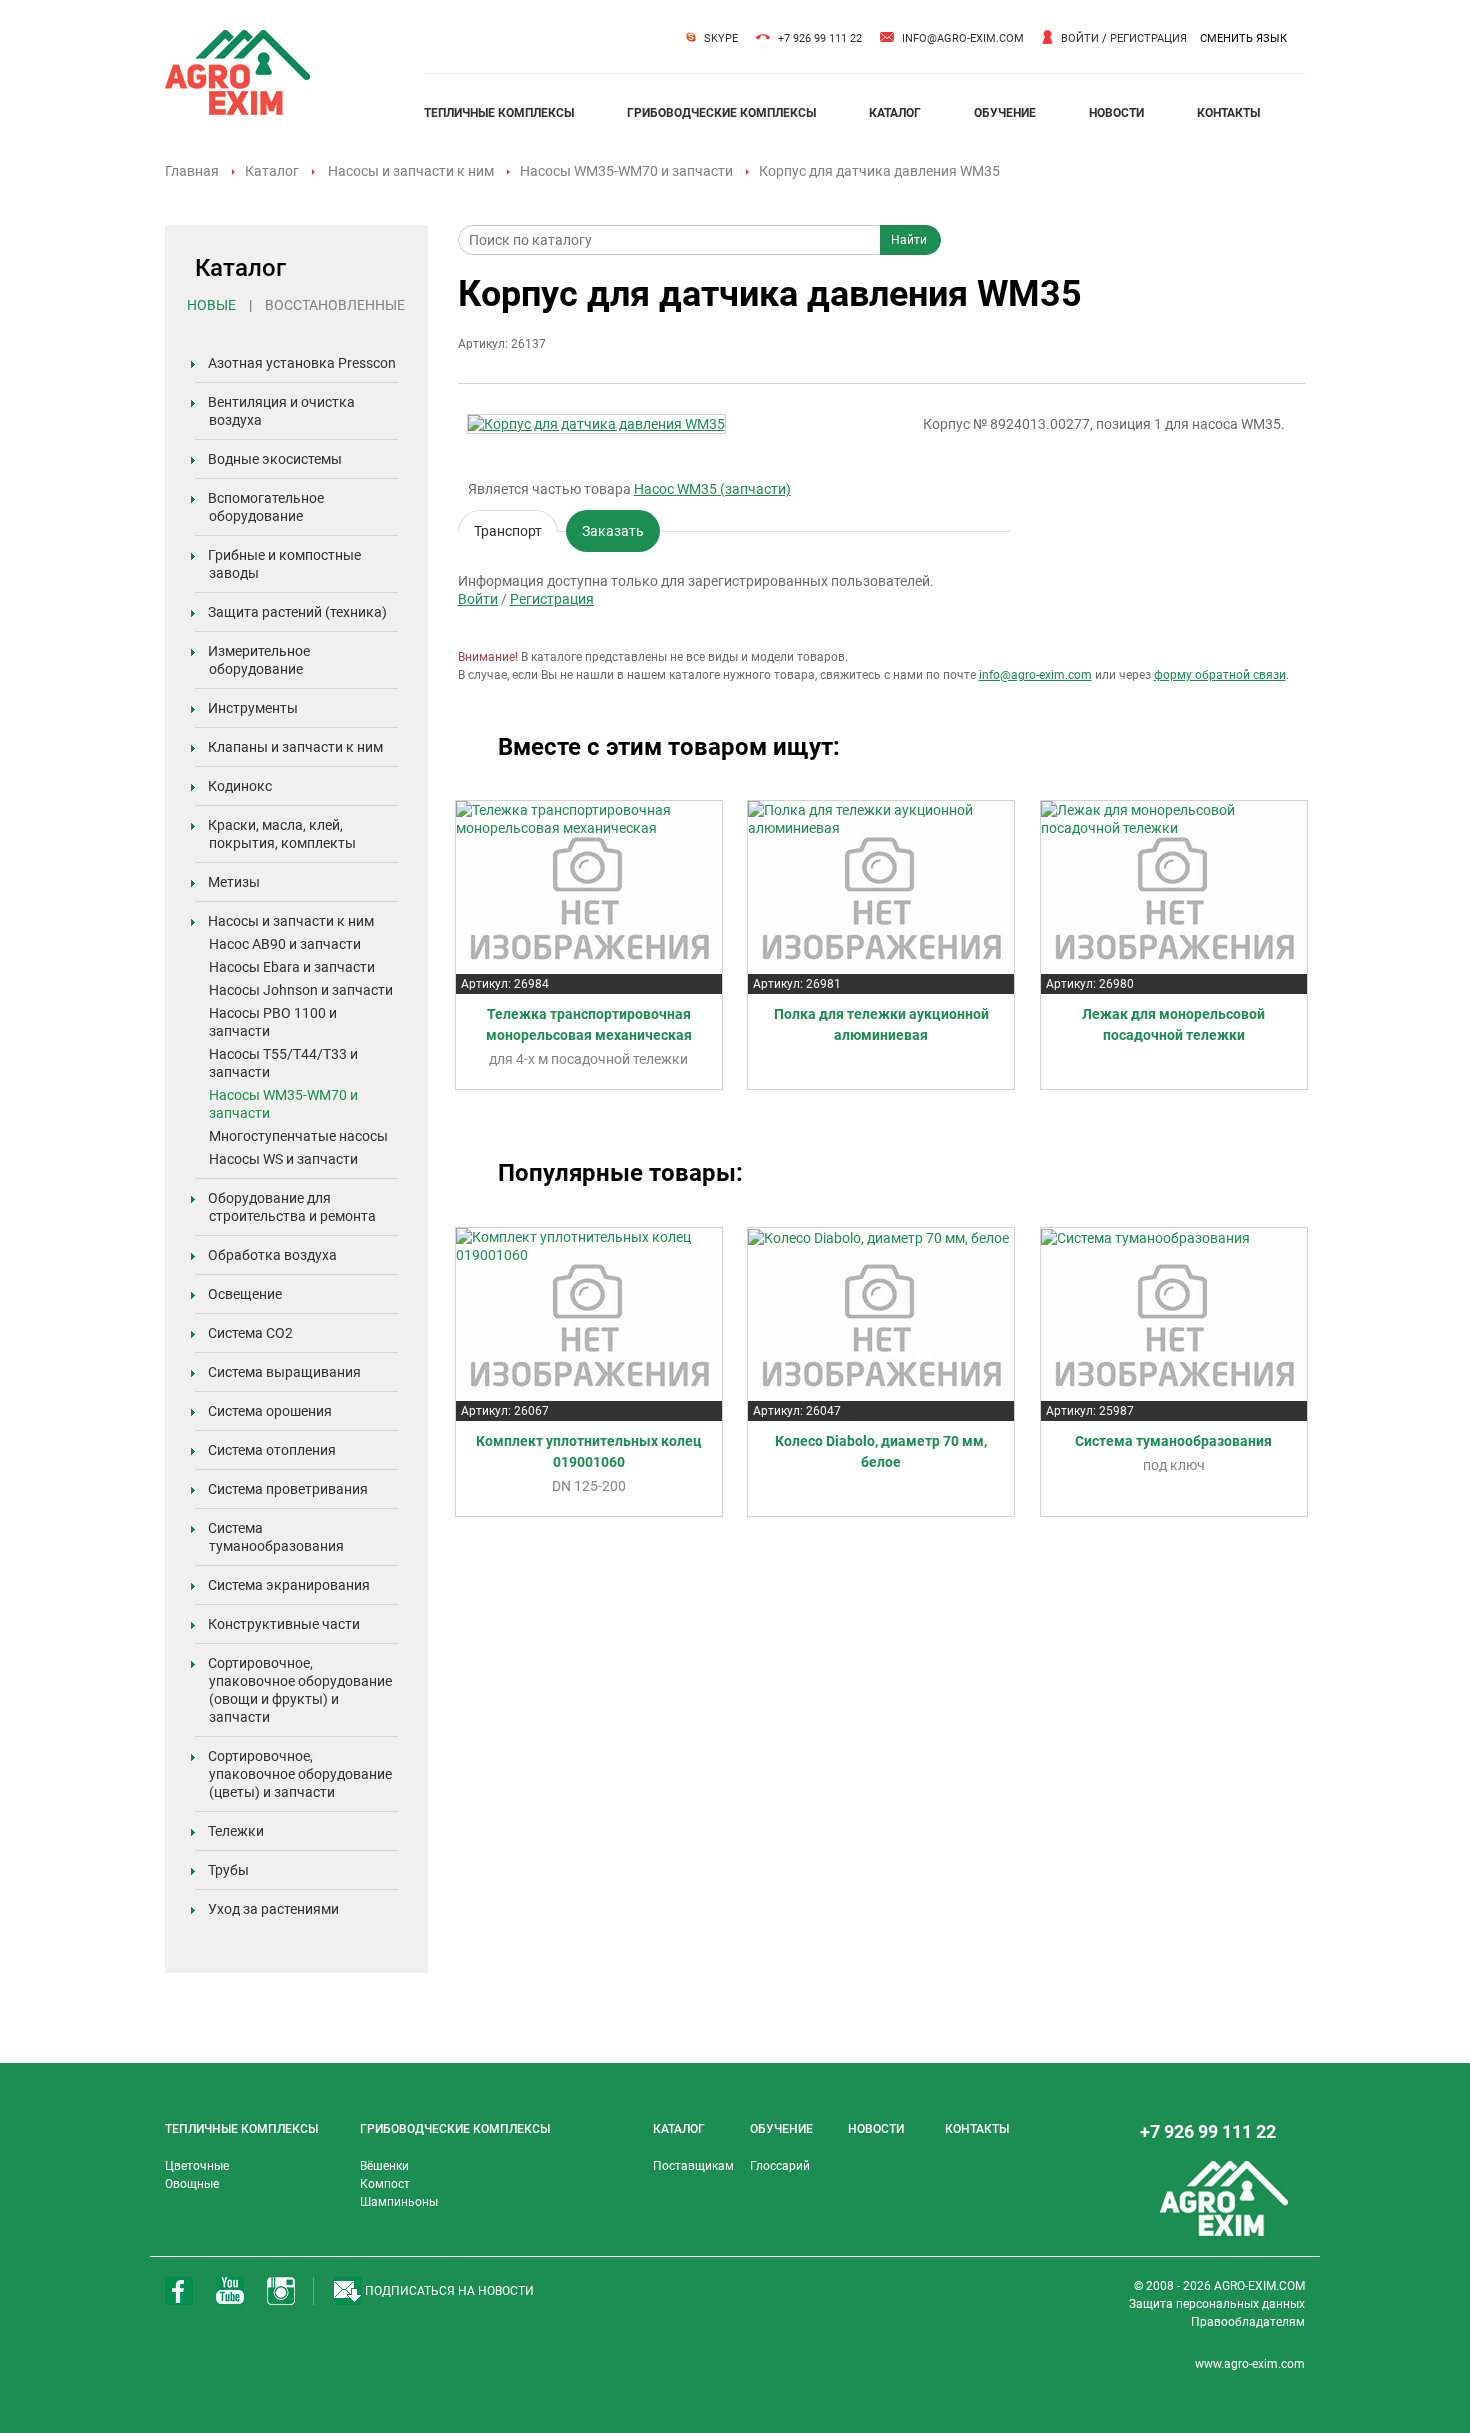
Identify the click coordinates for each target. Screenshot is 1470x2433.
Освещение (245, 1294)
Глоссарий (780, 2166)
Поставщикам (693, 2166)
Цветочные (197, 2166)
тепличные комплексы (499, 113)
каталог (895, 113)
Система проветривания (288, 1489)
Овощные (192, 2184)
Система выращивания (284, 1372)
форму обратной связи (1220, 675)
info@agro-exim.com (963, 38)
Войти (1080, 38)
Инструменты (253, 708)
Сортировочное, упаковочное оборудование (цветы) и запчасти (300, 1774)
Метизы (234, 882)
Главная (192, 171)
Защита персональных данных (1217, 2304)
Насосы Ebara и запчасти (292, 967)
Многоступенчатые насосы (298, 1136)
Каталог (272, 171)
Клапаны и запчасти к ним (295, 747)
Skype (721, 38)
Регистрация (1148, 38)
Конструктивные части (284, 1624)
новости (1116, 113)
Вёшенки (384, 2166)
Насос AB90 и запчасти (285, 944)
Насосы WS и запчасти (283, 1159)
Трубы (228, 1870)
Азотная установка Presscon (302, 363)
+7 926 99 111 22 (820, 38)
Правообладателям (1248, 2322)
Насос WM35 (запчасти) (712, 489)
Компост (385, 2184)
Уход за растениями (273, 1909)
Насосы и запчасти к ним (411, 171)
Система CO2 (250, 1333)
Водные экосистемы (275, 459)
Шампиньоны (399, 2202)
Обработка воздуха (272, 1255)
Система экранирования (289, 1585)
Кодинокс (240, 786)
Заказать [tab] (613, 531)
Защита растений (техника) (297, 612)
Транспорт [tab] (508, 527)
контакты (1228, 113)
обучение (1005, 113)
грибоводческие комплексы (721, 113)
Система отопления (272, 1450)
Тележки (236, 1831)
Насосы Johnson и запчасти (301, 990)
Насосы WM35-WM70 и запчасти (626, 171)
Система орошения (270, 1411)
